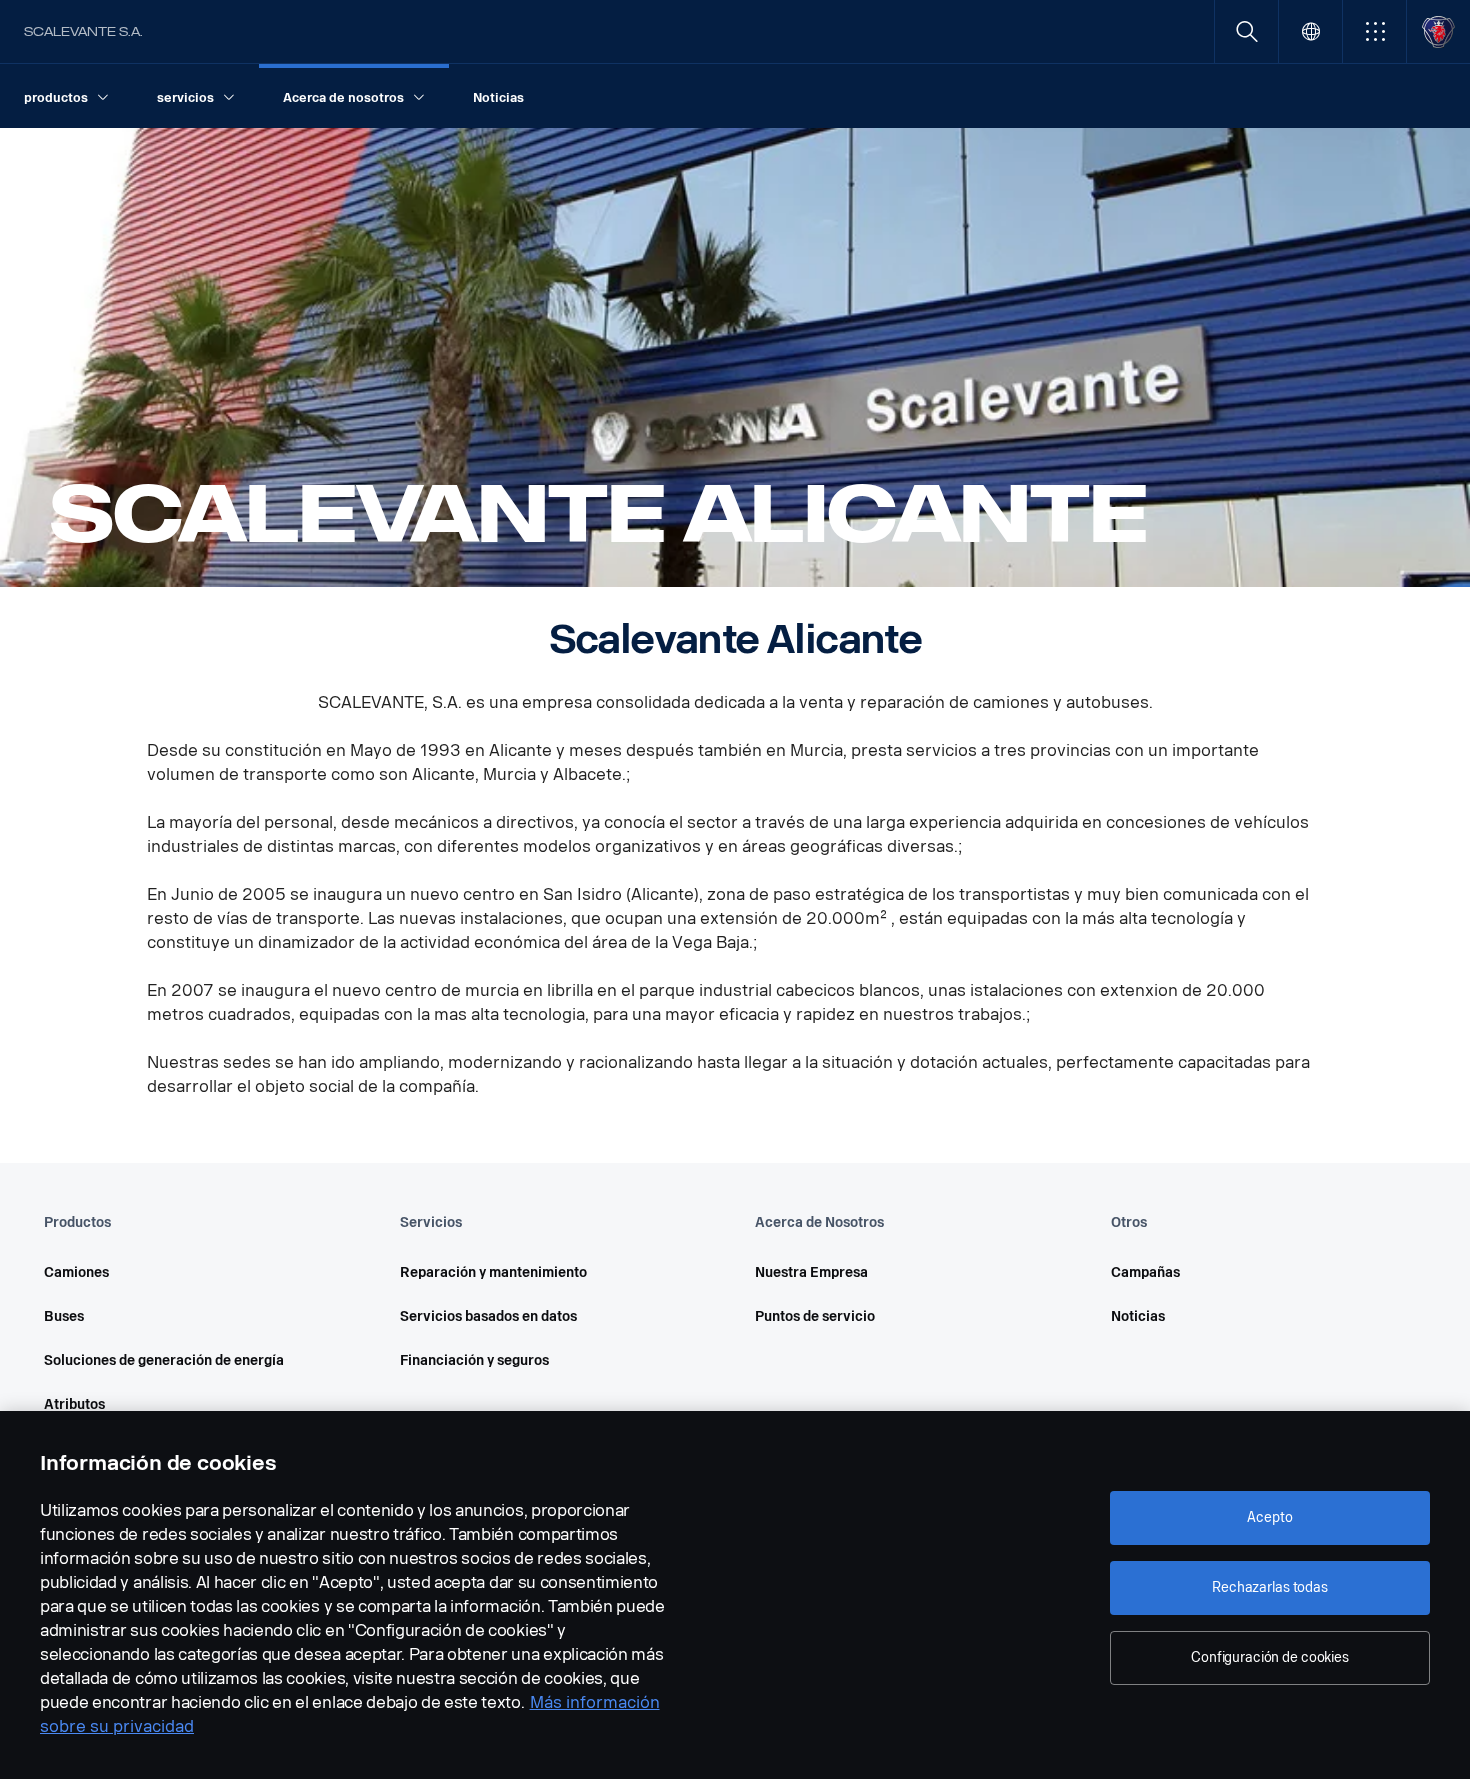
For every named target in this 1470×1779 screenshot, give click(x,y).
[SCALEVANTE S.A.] (1438, 32)
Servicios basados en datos (488, 1316)
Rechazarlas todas (1270, 1587)
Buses (64, 1316)
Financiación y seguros (474, 1360)
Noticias (1138, 1316)
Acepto (1269, 1517)
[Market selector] (1310, 31)
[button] (1374, 31)
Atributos (74, 1404)
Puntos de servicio (815, 1316)
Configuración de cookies (1270, 1657)
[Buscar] (1246, 31)
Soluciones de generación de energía (164, 1360)
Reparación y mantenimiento (493, 1272)
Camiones (76, 1272)
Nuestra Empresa (811, 1272)
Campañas (1145, 1272)
